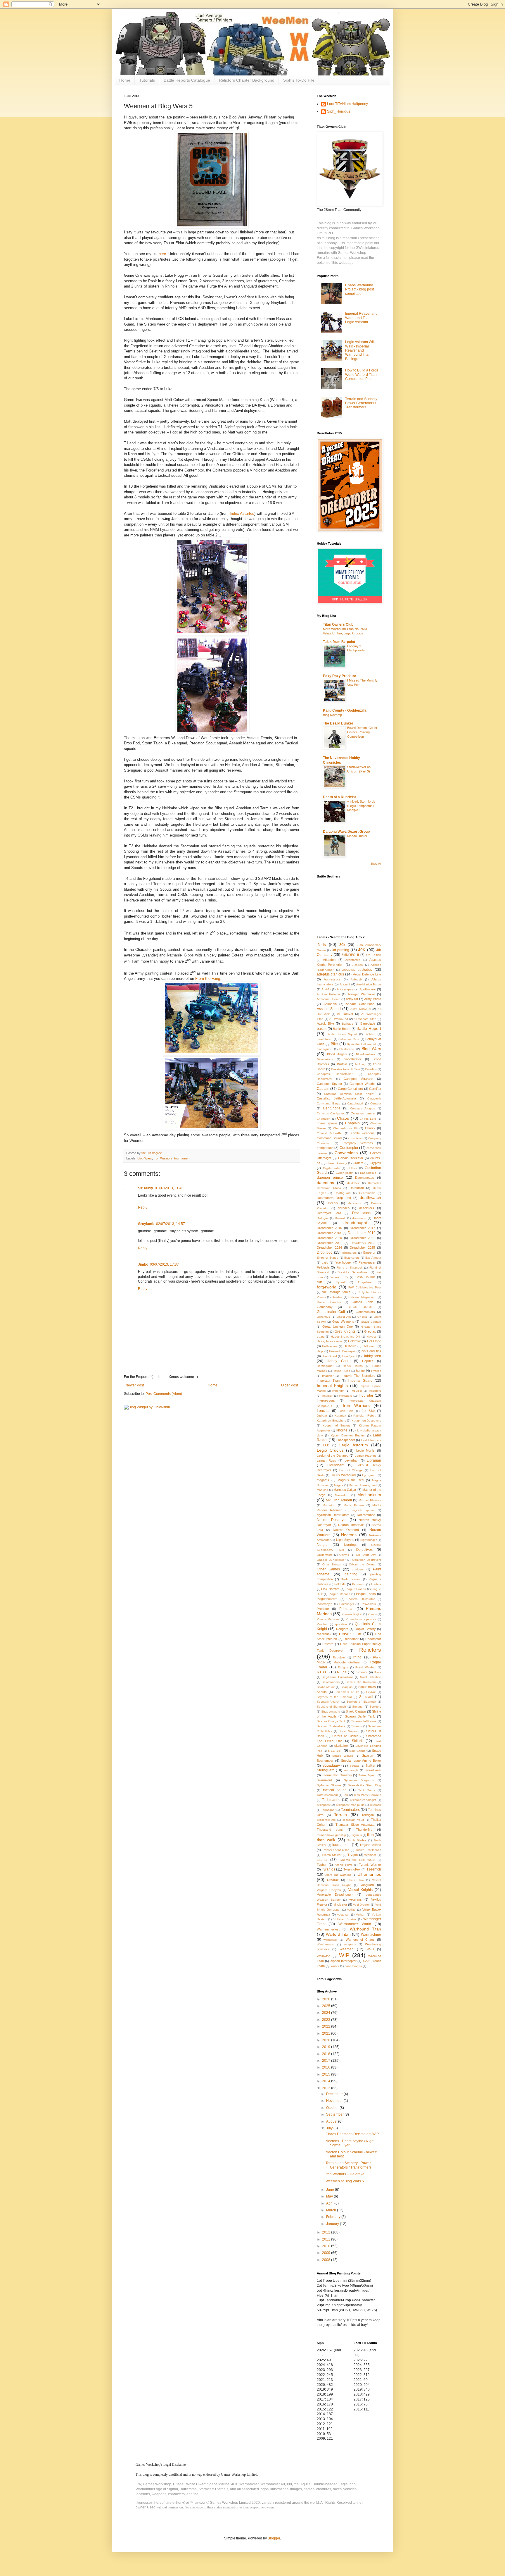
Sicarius (357, 1726)
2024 (327, 2013)
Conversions (346, 1153)
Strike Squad (367, 1775)
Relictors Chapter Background (247, 80)
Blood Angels (337, 1054)
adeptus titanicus (330, 974)
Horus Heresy (353, 1366)
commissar (355, 1138)
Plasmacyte (325, 1604)
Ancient (345, 984)
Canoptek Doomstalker (335, 1074)
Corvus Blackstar (351, 1158)
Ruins (342, 1672)
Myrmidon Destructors (333, 1515)
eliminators (349, 1253)
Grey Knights (345, 1331)
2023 (327, 2020)
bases (322, 1029)
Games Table (362, 1302)
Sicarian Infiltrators (364, 1721)
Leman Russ (326, 1460)
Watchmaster (326, 1944)
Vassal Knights (361, 1890)
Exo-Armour (373, 1258)
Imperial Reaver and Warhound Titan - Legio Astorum (361, 318)
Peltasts (340, 1584)
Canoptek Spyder (330, 1084)
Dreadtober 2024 (329, 1247)
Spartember (325, 1761)
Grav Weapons (343, 1321)
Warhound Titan (365, 1929)
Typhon (322, 1865)
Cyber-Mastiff (345, 1173)
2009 (327, 2253)
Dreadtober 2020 (329, 1238)
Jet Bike (368, 1411)
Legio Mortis (366, 1450)
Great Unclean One (338, 1326)
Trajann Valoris (370, 1845)
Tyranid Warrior (370, 1865)
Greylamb (146, 1224)
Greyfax (370, 1331)
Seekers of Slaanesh (361, 1702)
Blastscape (347, 1049)
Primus (372, 1614)
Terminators (350, 1810)
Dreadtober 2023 (363, 1243)
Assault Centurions (360, 1004)
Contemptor (349, 1148)
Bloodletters (325, 1059)
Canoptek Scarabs (358, 1079)
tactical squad (335, 1790)
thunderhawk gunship (331, 1835)
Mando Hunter (357, 836)
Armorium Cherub (329, 999)
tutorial (322, 1860)
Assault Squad (329, 1009)
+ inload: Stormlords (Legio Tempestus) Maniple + (361, 806)
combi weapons (363, 1133)
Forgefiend (365, 1282)
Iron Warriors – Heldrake (345, 2174)
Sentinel (358, 1707)
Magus (339, 1485)
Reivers (328, 1644)
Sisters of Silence (345, 1736)
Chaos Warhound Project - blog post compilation (359, 289)
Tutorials (147, 80)
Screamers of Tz (347, 1692)
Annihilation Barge (369, 984)
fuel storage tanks (336, 1292)
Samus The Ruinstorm (361, 1682)
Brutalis (342, 1064)
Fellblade (323, 1267)
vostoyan (343, 1915)
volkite (351, 1910)
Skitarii (357, 1741)
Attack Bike (325, 1023)
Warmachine (371, 1935)
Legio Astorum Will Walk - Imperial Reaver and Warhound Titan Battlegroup (360, 350)
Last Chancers (371, 1440)
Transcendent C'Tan (336, 1850)
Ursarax (333, 1880)
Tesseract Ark (326, 1820)
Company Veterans (358, 1143)
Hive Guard (329, 1356)
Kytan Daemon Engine (348, 1435)
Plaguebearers (327, 1599)
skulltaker (341, 1746)
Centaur (376, 1103)
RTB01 (322, 1672)
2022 (327, 2026)
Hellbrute (350, 1346)
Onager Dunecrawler (331, 1560)
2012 (327, 2232)
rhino (357, 1657)
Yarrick (335, 1966)
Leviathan (351, 1460)
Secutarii (366, 1697)
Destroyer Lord (329, 1213)
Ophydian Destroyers (367, 1560)
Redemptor (373, 1639)
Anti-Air (326, 989)
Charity (370, 1128)
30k (342, 945)
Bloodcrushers (366, 1054)
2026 (327, 1999)
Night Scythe (345, 1540)
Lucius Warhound (343, 1475)
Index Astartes (242, 513)
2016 (327, 2067)
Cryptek (375, 1163)
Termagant (328, 1810)
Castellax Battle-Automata (336, 1098)
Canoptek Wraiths (363, 1084)
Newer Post (135, 1385)
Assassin (330, 1004)
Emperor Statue (328, 1258)
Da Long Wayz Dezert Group (346, 832)
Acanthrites (353, 960)
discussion (359, 1218)
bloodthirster (352, 1059)
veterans (356, 1899)
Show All (376, 864)
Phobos (376, 1584)
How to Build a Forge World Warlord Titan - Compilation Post (362, 375)
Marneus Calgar (345, 1490)
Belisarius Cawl (349, 1039)
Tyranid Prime (343, 1865)
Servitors (375, 1707)
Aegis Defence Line (367, 974)
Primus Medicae (328, 1619)
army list (352, 999)
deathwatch (370, 1197)
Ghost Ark (344, 1317)
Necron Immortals (351, 1525)
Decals (333, 1203)
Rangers (342, 1629)
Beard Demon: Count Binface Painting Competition (362, 732)
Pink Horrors (330, 1589)
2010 (327, 2246)
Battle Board (342, 1029)
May (330, 2196)
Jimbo (143, 1264)
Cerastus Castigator (330, 1113)
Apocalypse (345, 989)
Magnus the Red (351, 1480)
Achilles (358, 965)
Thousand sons (330, 1830)
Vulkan (361, 1915)
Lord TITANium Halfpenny (347, 104)
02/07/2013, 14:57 (171, 1224)
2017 (327, 2061)
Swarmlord (324, 1780)
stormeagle (351, 1770)
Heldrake (354, 1341)
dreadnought (355, 1223)
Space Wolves (343, 1756)
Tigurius (357, 1835)
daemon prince (330, 1178)
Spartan (368, 1756)
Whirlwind (324, 1956)
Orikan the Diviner (362, 1564)
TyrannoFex (352, 1869)
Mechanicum (369, 1495)
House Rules (341, 1371)
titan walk (326, 1840)
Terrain (340, 1815)
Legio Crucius (330, 1450)
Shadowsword (331, 1712)
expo (325, 1263)
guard (321, 1337)
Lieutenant (336, 1465)
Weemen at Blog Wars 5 (345, 2181)
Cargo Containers (350, 1089)
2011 (327, 2239)
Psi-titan (322, 1624)
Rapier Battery (365, 1629)
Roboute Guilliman (347, 1662)
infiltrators (345, 1396)
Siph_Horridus (339, 111)
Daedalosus (368, 1173)
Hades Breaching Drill (346, 1337)
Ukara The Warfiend (338, 1875)
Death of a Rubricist (339, 797)
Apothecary (368, 989)
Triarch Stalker (332, 1855)
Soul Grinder (358, 1751)
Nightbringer (369, 1540)
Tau (346, 1795)
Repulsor (339, 1657)
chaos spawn (327, 1123)
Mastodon (342, 1495)
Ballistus (347, 1024)
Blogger (274, 2538)
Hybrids (376, 1371)
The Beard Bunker (338, 723)
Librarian (374, 1460)
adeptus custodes (357, 970)
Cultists (352, 1168)
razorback (324, 1634)
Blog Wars (145, 1158)
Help (320, 1351)
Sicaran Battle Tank (360, 1716)
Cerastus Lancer (363, 1113)
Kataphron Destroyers (366, 1421)
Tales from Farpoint (339, 642)
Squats (354, 1766)
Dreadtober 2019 (362, 1233)
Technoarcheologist (363, 1800)
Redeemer (351, 1639)
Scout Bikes (367, 1687)
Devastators (362, 1213)
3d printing (341, 950)
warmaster (330, 1940)
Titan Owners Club (338, 624)
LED (326, 1445)
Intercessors (326, 1400)
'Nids (321, 944)
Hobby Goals (338, 1361)
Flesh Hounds (365, 1277)
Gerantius (323, 1317)
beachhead (325, 1039)
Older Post (289, 1385)
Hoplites (368, 1361)
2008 (327, 2260)
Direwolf (340, 1218)
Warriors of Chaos (360, 1940)
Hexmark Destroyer (342, 1351)
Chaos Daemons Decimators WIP (352, 2134)
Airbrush (356, 979)
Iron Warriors (163, 1158)
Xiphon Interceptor (343, 1961)
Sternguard (326, 1770)
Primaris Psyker (352, 1614)
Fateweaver (367, 1262)
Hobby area (372, 1356)
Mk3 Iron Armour (339, 1500)
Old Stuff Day (366, 1555)
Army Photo (373, 999)
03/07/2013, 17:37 (164, 1264)
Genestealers (365, 1312)
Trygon (353, 1855)
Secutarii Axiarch (328, 1702)
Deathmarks (367, 1193)
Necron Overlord (346, 1530)
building (360, 1064)
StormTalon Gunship (337, 1775)
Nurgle (322, 1545)
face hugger (343, 1262)
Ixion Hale (346, 1411)
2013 (327, 2088)
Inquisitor (366, 1395)
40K (362, 950)
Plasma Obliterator (361, 1599)
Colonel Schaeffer (330, 1133)
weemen (347, 1949)
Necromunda (366, 1515)
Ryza (378, 1672)
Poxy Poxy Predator (340, 676)
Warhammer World (355, 1924)
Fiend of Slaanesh (350, 1268)
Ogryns (344, 1555)
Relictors (370, 1650)
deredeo (344, 1208)
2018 (327, 2054)
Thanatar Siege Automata (355, 1825)
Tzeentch (374, 1869)
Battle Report (369, 1028)
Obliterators (325, 1555)
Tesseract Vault (353, 1820)
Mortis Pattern (354, 1505)
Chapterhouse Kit (345, 1128)
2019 (327, 2047)
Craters (358, 1163)
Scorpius (347, 1687)
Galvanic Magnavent (362, 1297)
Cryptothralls (331, 1168)
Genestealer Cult (331, 1312)
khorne (342, 1430)
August (332, 2121)
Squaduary (331, 1765)
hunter (360, 1371)
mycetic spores (363, 1510)
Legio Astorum (354, 1445)
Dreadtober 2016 (329, 1228)
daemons (325, 1183)
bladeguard (325, 1049)
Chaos (343, 1118)
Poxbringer (347, 1604)
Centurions (332, 1108)
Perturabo (359, 1584)
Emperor (369, 1252)
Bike (334, 1044)
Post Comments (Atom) (164, 1394)
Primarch (346, 1609)
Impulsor (356, 1391)
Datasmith (357, 1188)
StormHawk (373, 1770)
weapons (350, 1944)
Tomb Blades (357, 1840)
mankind (322, 1490)
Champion (324, 1119)
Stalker (371, 1765)
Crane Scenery (337, 1163)
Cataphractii (355, 1103)
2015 (327, 2074)
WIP (344, 1955)
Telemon (375, 1805)
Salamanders (331, 1682)
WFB (370, 1949)
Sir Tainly (146, 1188)
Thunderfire (364, 1830)
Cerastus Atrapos (363, 1108)
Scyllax (371, 1692)
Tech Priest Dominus (367, 1795)
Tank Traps (367, 1790)
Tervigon (368, 1815)
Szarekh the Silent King (365, 1785)
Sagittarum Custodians (337, 1677)
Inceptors (375, 1391)
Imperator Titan (328, 1381)
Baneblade (368, 1023)
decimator (355, 1203)
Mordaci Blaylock (370, 1500)
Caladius (371, 1069)
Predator (323, 1609)
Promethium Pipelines (361, 1619)
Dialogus (323, 1218)
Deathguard (343, 1193)
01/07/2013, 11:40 (169, 1188)
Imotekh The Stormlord (358, 1376)
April (330, 2203)
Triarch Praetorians (368, 1850)
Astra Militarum (361, 1009)
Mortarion (329, 1505)
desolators (367, 1208)
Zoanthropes (353, 1966)
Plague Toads (366, 1594)
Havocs (371, 1337)
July (330, 2128)
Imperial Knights (332, 1386)
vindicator (340, 1904)
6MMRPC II (350, 955)
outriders (358, 1569)
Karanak (340, 1416)
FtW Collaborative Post (365, 1287)
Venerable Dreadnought (335, 1894)
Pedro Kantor (351, 1579)
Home (125, 80)
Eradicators (352, 1258)
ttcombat (370, 1855)
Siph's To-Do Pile (299, 80)
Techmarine (331, 1800)
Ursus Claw (356, 1880)
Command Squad (329, 1138)
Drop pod (325, 1252)
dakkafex (353, 1183)
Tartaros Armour (327, 1795)
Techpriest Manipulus (350, 1805)
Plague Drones (356, 1589)
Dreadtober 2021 (362, 1238)
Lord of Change (351, 1470)
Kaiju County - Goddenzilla (345, 710)
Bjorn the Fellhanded (362, 1044)
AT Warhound (339, 1019)
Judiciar (322, 1416)
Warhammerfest (328, 1929)
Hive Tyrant (350, 1356)
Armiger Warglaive (361, 994)
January (333, 2224)
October (333, 2108)
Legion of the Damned (333, 1455)
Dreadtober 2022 (330, 1243)
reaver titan (350, 1634)
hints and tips (371, 1351)
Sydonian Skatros (329, 1785)
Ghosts (362, 1317)
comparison (325, 1148)
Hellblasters (330, 1346)
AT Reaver (345, 1014)
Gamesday (325, 1307)
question (341, 1624)
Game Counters (329, 1302)
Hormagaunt (325, 1366)
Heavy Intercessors (330, 1341)
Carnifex (375, 1089)
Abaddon (329, 960)
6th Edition (373, 955)
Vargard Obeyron (329, 1890)
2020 (327, 2040)
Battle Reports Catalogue (187, 80)
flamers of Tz (339, 1277)
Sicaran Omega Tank (331, 1721)
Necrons (349, 1535)
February (334, 2217)
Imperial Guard (360, 1381)
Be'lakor (370, 1034)
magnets (323, 1480)
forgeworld (327, 1287)
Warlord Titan (338, 1934)
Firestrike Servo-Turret (353, 1272)
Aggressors (332, 979)
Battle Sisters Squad (342, 1034)
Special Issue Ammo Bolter (361, 1761)
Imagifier (328, 1376)
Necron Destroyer (332, 1520)
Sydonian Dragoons (359, 1780)
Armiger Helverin (328, 994)
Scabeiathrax (326, 1687)
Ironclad (323, 1411)
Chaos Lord (368, 1119)
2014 (327, 2081)
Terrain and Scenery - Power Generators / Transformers (362, 403)
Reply (143, 1207)
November (335, 2101)
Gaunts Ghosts (360, 1307)
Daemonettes (365, 1178)
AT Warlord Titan (365, 1019)
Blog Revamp (332, 715)
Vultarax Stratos (345, 1919)
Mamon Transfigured (363, 1485)
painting (351, 1574)
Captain (323, 1089)
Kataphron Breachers (331, 1421)
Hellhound (370, 1346)
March (332, 2210)
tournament (182, 1158)
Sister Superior (349, 1731)
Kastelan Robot (364, 1416)
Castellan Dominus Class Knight (349, 1094)
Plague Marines (339, 1594)
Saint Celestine (371, 1677)
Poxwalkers (368, 1604)
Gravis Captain (371, 1322)
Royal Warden (365, 1667)
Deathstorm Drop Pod (334, 1198)
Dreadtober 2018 (329, 1233)
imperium (338, 1391)
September (335, 2114)
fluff (319, 1282)
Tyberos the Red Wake (357, 1860)
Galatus (337, 1297)
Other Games (328, 1569)
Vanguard (367, 1885)
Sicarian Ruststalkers (331, 1726)
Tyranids (328, 1869)
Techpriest (324, 1805)
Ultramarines (369, 1874)
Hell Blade (374, 1341)
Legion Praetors (366, 1456)
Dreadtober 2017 (362, 1228)
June (331, 2190)
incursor (327, 1396)
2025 (327, 2006)
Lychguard (369, 1475)
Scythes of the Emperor (334, 1697)
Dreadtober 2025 (362, 1247)
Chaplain (352, 1123)
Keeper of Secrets (337, 1425)
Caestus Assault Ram (345, 1069)
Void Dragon (361, 1905)
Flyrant (340, 1282)
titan (370, 1835)
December (335, 2094)
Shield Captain (356, 1711)
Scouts (322, 1692)
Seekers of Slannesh (331, 1707)
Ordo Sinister (332, 1564)
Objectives (364, 1550)
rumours (362, 1672)
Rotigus (343, 1667)
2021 (327, 2033)
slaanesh (335, 1751)
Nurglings (351, 1545)
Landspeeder (346, 1440)
